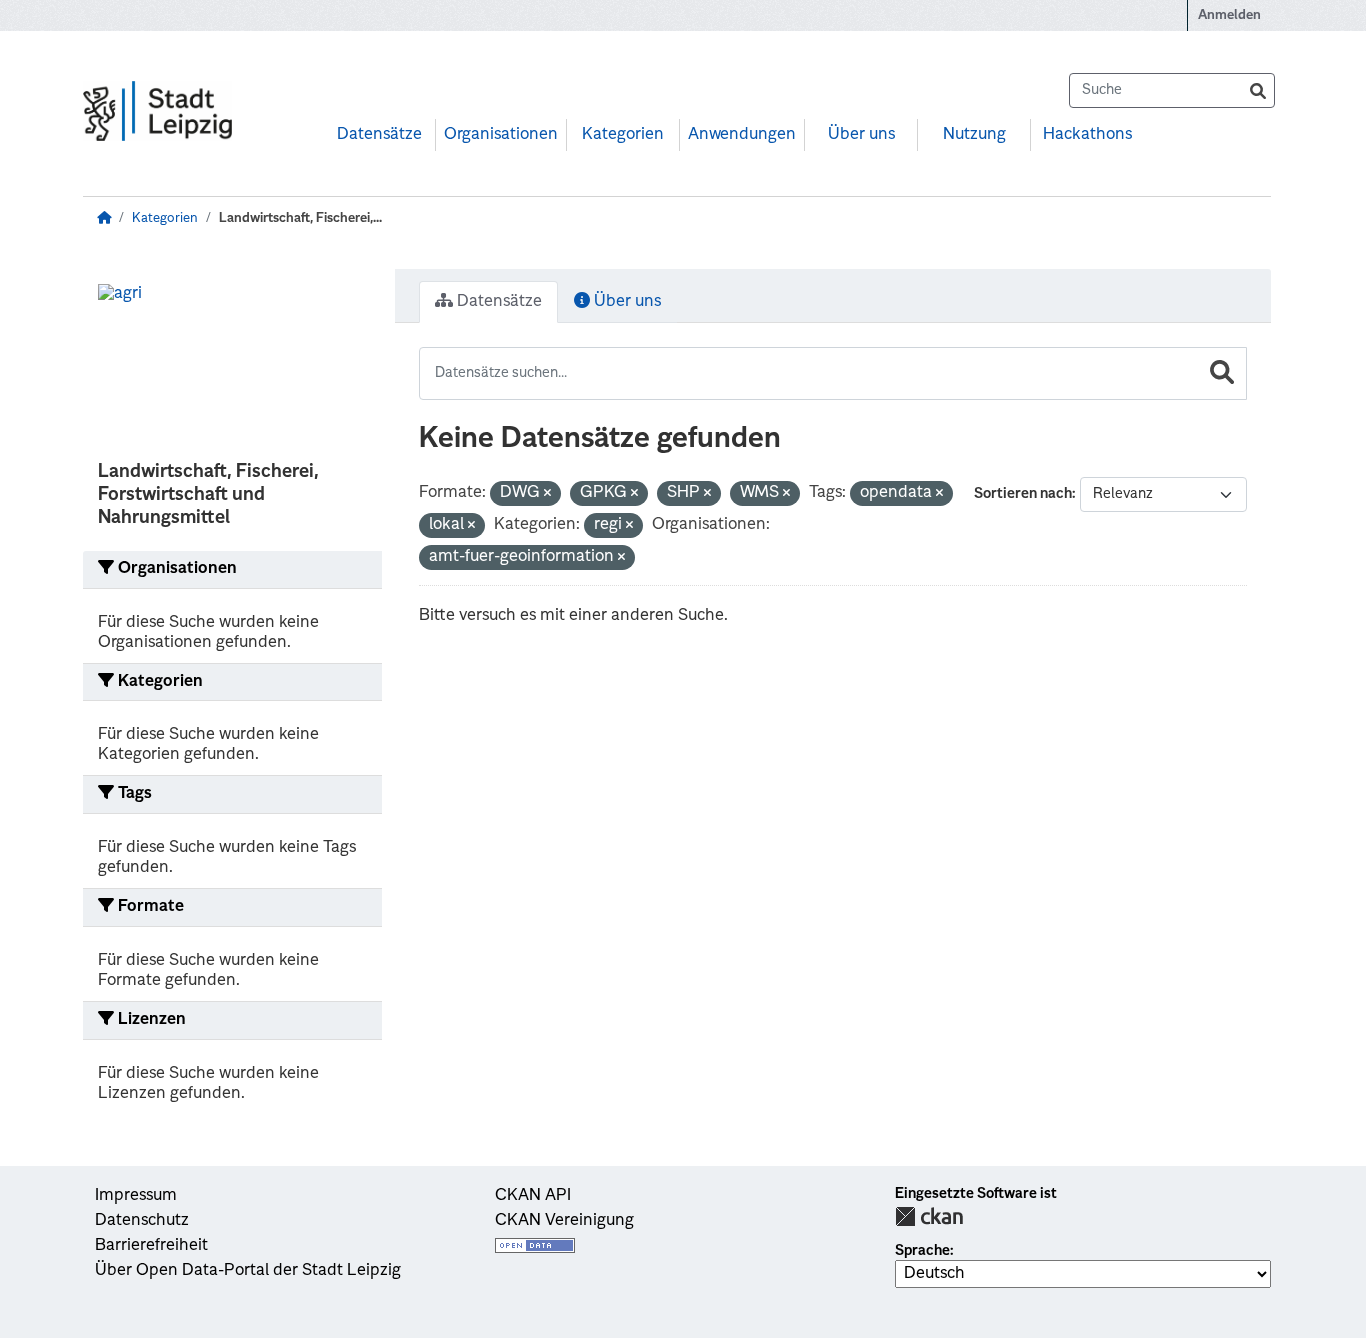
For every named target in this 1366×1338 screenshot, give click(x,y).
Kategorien (623, 135)
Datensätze (379, 135)
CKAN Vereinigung (564, 1221)
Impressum (136, 1196)
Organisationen (501, 135)
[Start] (104, 218)
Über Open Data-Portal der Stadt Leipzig (248, 1271)
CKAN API (533, 1196)
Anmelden (1229, 15)
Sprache (922, 1251)
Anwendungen (742, 135)
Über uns (861, 135)
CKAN (929, 1216)
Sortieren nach (1023, 494)
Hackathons (1087, 135)
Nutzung (974, 135)
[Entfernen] (547, 494)
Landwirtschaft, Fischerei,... (300, 218)
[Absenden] (1258, 90)
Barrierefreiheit (151, 1246)
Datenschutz (142, 1221)
